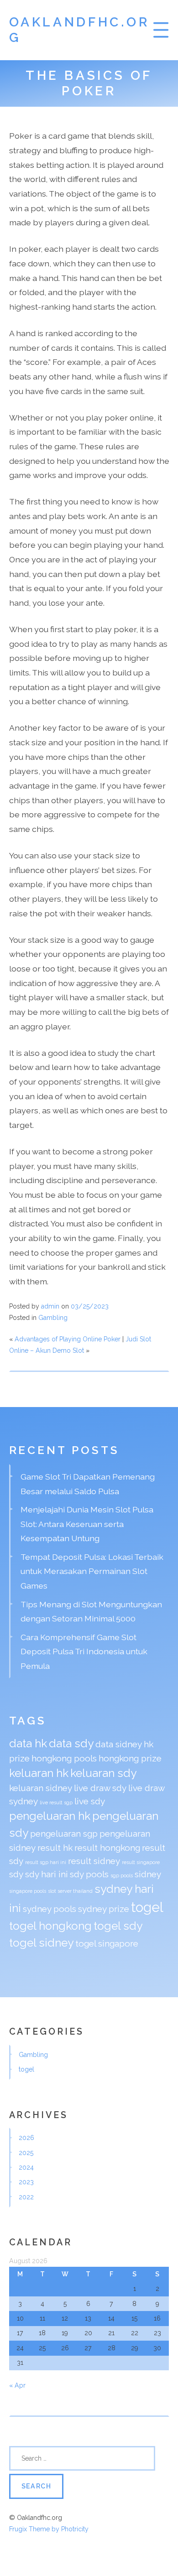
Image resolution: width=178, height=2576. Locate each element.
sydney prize (104, 1909)
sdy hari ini (47, 1874)
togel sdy (118, 1926)
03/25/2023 (90, 1306)
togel (147, 1907)
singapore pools (28, 1891)
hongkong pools (64, 1758)
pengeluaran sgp (64, 1833)
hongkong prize (130, 1758)
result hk (55, 1848)
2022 (26, 2197)
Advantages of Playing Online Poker (68, 1339)
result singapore (141, 1862)
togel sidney (41, 1943)
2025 (26, 2153)
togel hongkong (50, 1926)
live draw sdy (100, 1788)
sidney (148, 1874)
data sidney (119, 1744)
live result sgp (56, 1802)
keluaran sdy (103, 1773)
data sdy (71, 1743)
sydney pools (50, 1909)
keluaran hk (39, 1773)
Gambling (53, 1318)
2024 (26, 2167)
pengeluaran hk (50, 1816)
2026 (26, 2138)
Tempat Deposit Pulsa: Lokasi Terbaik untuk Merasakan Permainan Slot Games (92, 1571)
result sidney (94, 1861)
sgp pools (122, 1875)
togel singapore (107, 1943)
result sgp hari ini (46, 1862)
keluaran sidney (41, 1788)
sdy (16, 1874)
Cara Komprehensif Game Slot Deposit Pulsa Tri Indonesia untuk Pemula (84, 1652)
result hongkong (107, 1848)
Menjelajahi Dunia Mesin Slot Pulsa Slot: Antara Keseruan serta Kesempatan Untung (87, 1524)
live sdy (90, 1801)
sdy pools (89, 1874)
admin (50, 1306)
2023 (26, 2182)
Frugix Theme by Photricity (49, 2529)
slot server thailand (70, 1891)
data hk (28, 1743)
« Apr (17, 2385)
